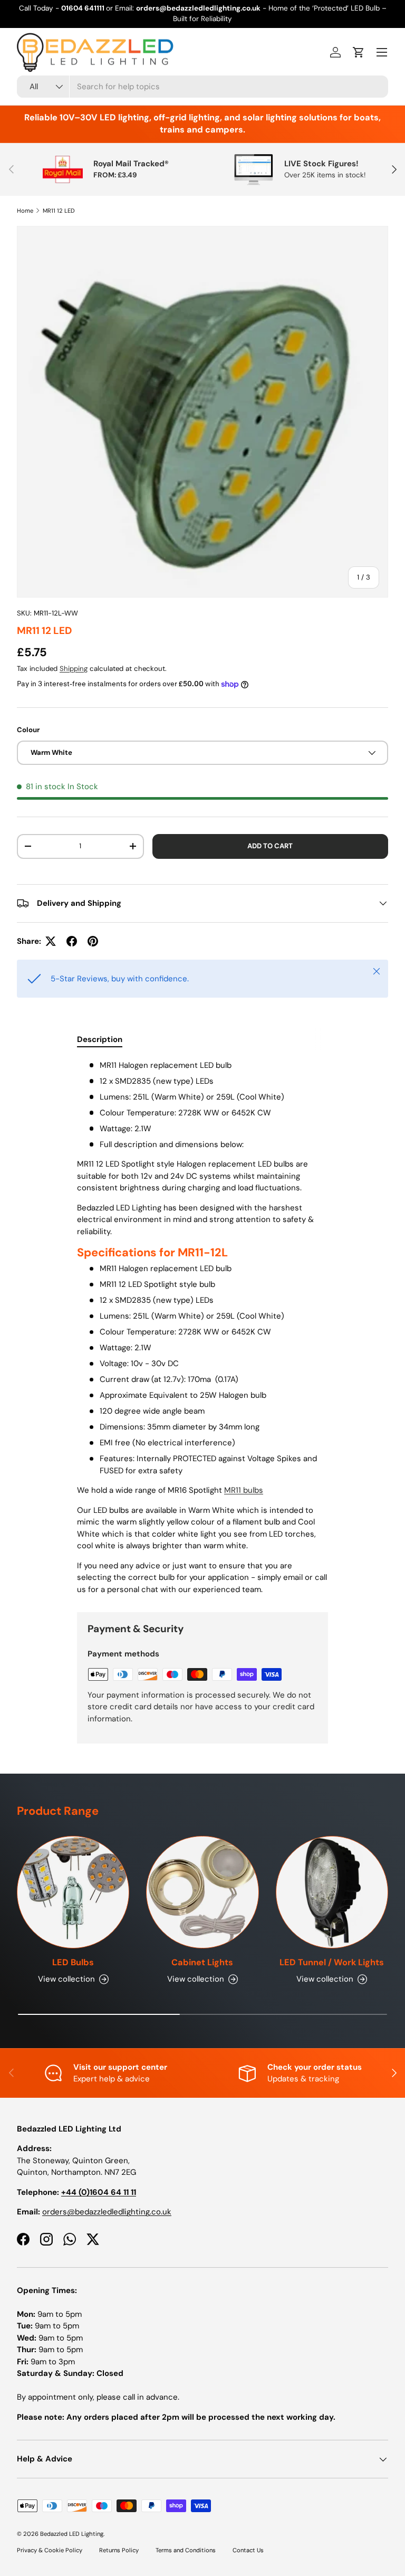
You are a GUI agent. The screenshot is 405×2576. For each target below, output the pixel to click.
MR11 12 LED (59, 211)
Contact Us (248, 2550)
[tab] (100, 1039)
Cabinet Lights (202, 1962)
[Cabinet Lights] (202, 1892)
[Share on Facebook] (72, 941)
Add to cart (270, 846)
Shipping (74, 669)
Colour (28, 730)
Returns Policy (119, 2550)
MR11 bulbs (244, 1490)
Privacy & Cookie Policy (50, 2550)
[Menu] (382, 52)
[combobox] (202, 87)
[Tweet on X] (51, 941)
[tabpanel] (202, 1327)
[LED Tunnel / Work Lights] (332, 1892)
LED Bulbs (73, 1962)
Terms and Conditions (186, 2550)
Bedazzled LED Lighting (72, 2534)
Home (25, 211)
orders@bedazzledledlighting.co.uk (107, 2212)
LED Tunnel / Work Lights (332, 1962)
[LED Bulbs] (73, 1892)
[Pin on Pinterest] (93, 941)
